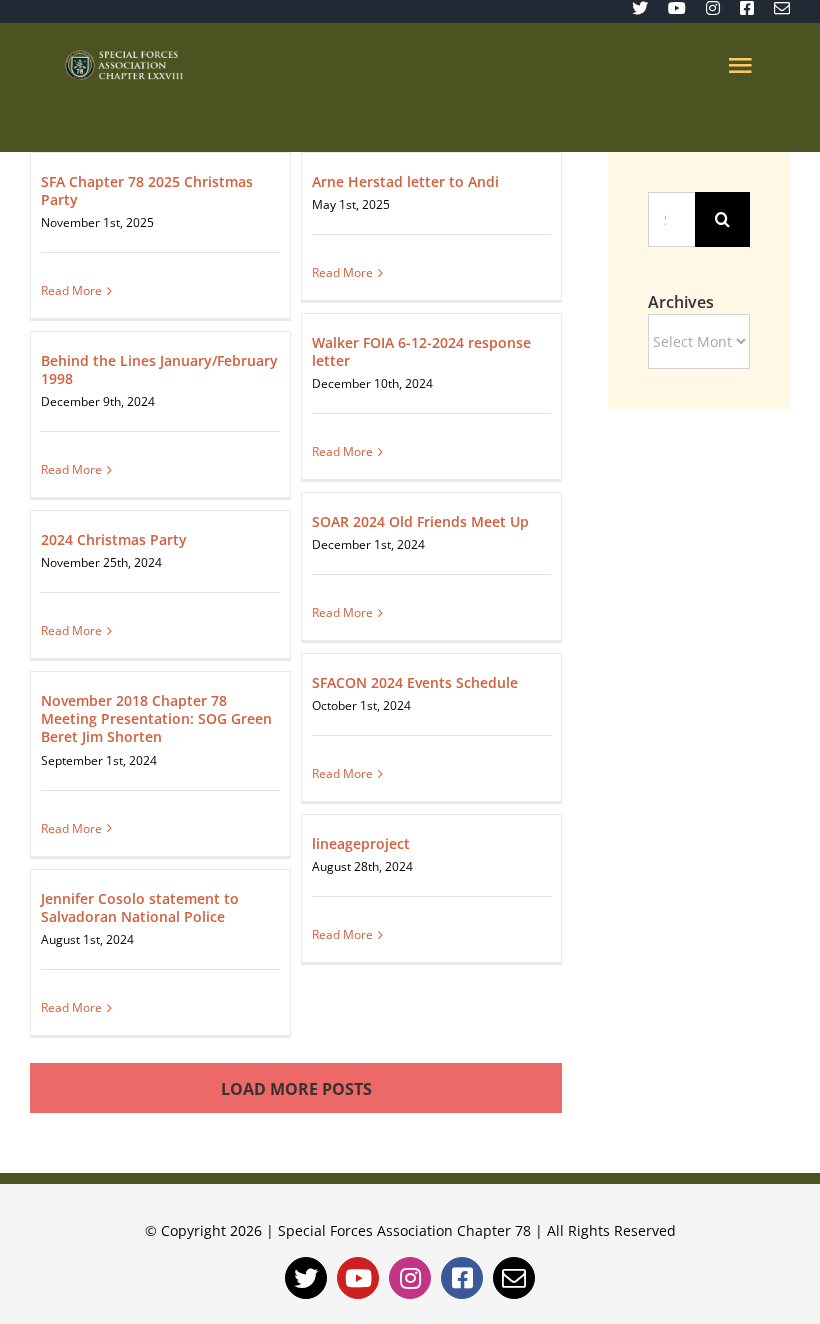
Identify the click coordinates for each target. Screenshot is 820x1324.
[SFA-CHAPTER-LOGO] (124, 58)
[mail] (782, 8)
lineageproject (361, 843)
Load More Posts (296, 1089)
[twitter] (640, 8)
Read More (71, 290)
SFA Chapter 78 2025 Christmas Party (147, 190)
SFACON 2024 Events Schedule (415, 682)
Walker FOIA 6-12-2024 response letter (421, 351)
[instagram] (713, 8)
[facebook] (747, 8)
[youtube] (677, 8)
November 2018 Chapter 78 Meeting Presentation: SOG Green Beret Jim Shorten (156, 718)
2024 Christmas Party (114, 539)
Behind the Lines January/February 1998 (159, 369)
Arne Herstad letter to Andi (405, 181)
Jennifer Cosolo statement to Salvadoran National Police (140, 907)
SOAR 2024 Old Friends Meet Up (420, 521)
